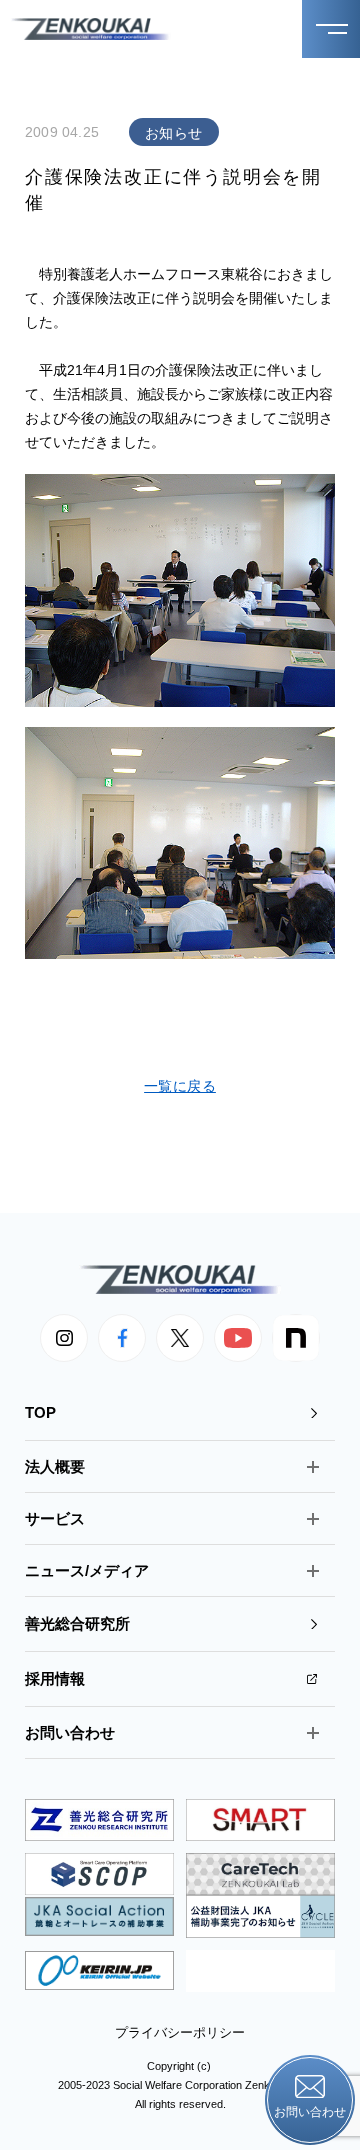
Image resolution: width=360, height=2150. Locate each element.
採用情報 (55, 1678)
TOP (40, 1412)
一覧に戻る (180, 1086)
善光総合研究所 (77, 1623)
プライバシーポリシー (180, 2032)
